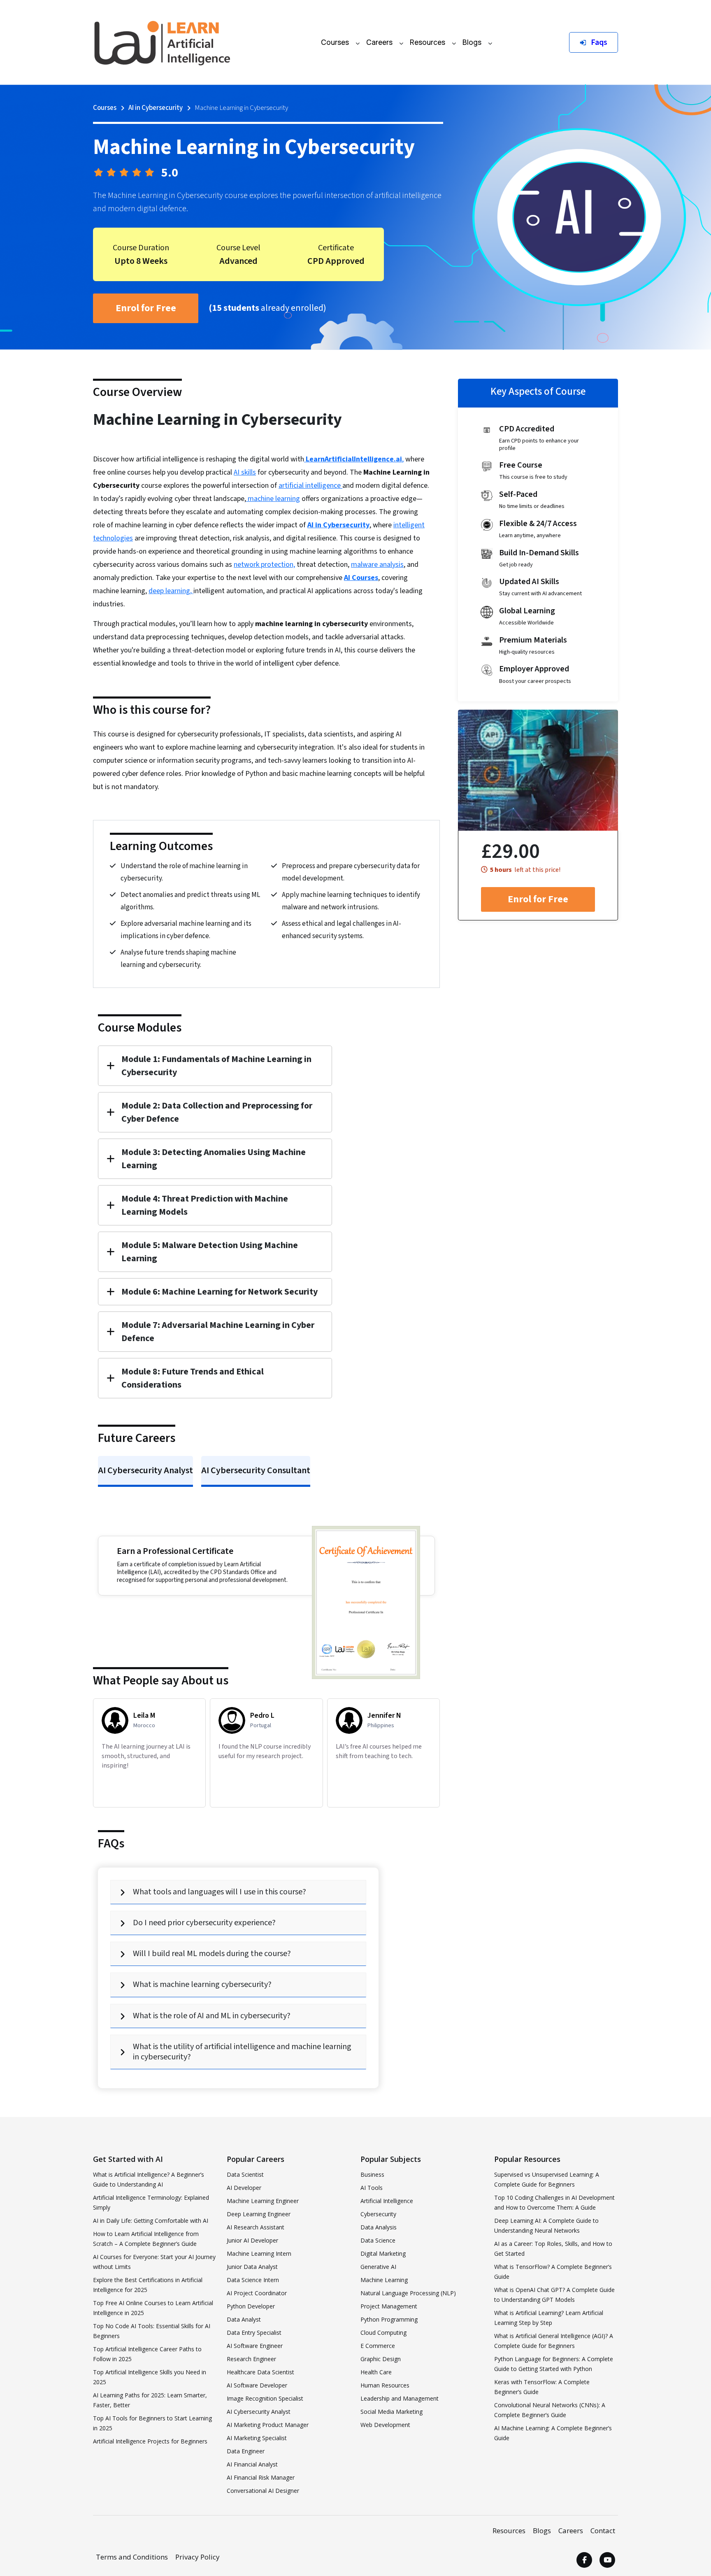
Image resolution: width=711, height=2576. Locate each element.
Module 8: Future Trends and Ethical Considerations (193, 1378)
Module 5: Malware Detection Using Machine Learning (210, 1252)
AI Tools (372, 2188)
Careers (379, 42)
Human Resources (385, 2385)
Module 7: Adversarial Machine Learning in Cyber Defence (218, 1332)
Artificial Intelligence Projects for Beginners (150, 2441)
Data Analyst (244, 2319)
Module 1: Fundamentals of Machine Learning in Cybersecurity (216, 1066)
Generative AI (378, 2267)
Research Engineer (251, 2359)
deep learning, (171, 591)
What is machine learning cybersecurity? (202, 1984)
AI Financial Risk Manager (261, 2477)
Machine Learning (384, 2280)
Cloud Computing (383, 2333)
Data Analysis (379, 2227)
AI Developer (244, 2188)
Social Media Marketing (392, 2412)
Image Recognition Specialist (265, 2398)
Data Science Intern (253, 2280)
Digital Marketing (383, 2253)
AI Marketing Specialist (257, 2438)
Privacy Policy (197, 2557)
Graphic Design (381, 2359)
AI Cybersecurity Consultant (256, 1470)
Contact (603, 2531)
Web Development (385, 2425)
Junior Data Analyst (252, 2267)
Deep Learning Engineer (259, 2214)
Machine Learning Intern (259, 2253)
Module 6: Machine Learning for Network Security (220, 1292)
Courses (335, 42)
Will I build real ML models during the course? (212, 1954)
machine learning (273, 499)
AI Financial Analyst (252, 2464)
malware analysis (377, 565)
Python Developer (251, 2306)
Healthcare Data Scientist (260, 2372)
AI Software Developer (257, 2385)
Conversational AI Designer (263, 2491)
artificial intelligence (310, 486)
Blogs (472, 42)
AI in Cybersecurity (156, 108)
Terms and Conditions (132, 2557)
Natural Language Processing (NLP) (408, 2293)
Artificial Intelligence (387, 2201)
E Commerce (378, 2346)
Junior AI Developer (252, 2240)
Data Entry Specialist (254, 2333)
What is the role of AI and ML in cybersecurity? (212, 2016)
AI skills (245, 472)
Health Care (376, 2372)
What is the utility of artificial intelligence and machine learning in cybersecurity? (242, 2052)
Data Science (378, 2240)
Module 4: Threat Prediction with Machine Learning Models (205, 1205)
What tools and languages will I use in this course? (220, 1892)
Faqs (598, 42)
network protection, (264, 565)
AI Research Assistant (256, 2227)
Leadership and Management (400, 2398)
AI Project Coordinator (257, 2293)
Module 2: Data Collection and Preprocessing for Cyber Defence (217, 1112)
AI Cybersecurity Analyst (145, 1470)
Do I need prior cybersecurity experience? (204, 1923)
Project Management (389, 2306)
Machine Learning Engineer (263, 2201)
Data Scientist (245, 2174)
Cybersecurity (378, 2214)
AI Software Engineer (255, 2346)
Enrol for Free (146, 308)
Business (372, 2174)
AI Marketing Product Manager (268, 2425)
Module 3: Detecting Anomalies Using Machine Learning (214, 1159)
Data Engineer (246, 2451)
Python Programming (389, 2319)
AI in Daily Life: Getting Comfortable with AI (151, 2221)
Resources (428, 42)
